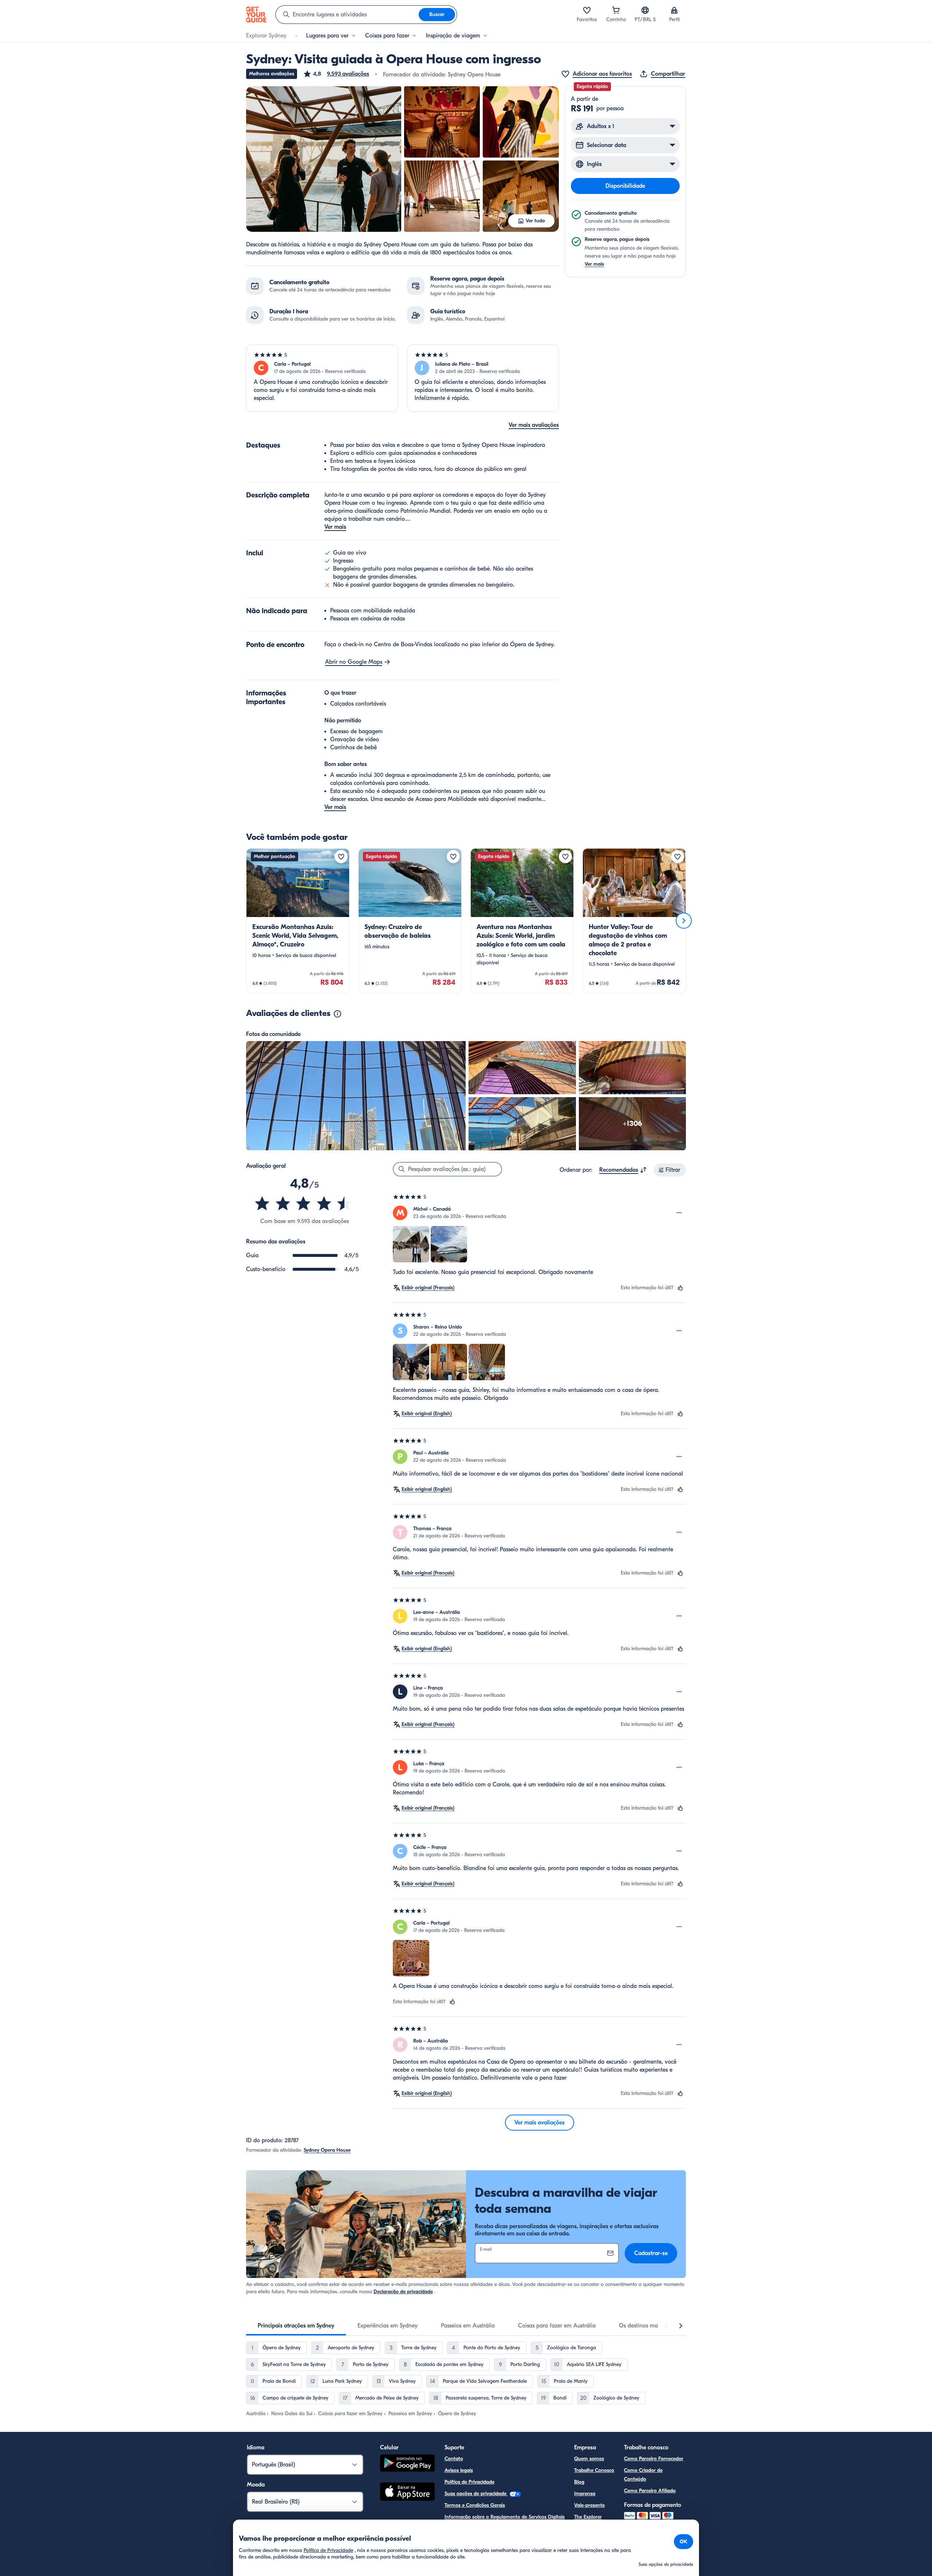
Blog (579, 2482)
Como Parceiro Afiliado (650, 2491)
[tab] (296, 2326)
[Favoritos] (587, 10)
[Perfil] (674, 10)
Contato (454, 2459)
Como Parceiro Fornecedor (654, 2459)
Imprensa (585, 2494)
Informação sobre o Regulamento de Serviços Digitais (505, 2517)
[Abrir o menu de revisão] (679, 1213)
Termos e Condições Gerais (475, 2505)
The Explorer (588, 2517)
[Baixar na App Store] (407, 2493)
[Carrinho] (616, 10)
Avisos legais (459, 2470)
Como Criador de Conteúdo (643, 2475)
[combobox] (347, 15)
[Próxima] (684, 921)
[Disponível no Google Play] (407, 2464)
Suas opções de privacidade (476, 2494)
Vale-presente (589, 2505)
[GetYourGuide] (256, 15)
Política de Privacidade (469, 2482)
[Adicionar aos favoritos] (341, 857)
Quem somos (589, 2459)
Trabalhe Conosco (594, 2470)
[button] (336, 74)
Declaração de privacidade (403, 2292)
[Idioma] (645, 10)
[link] (298, 921)
